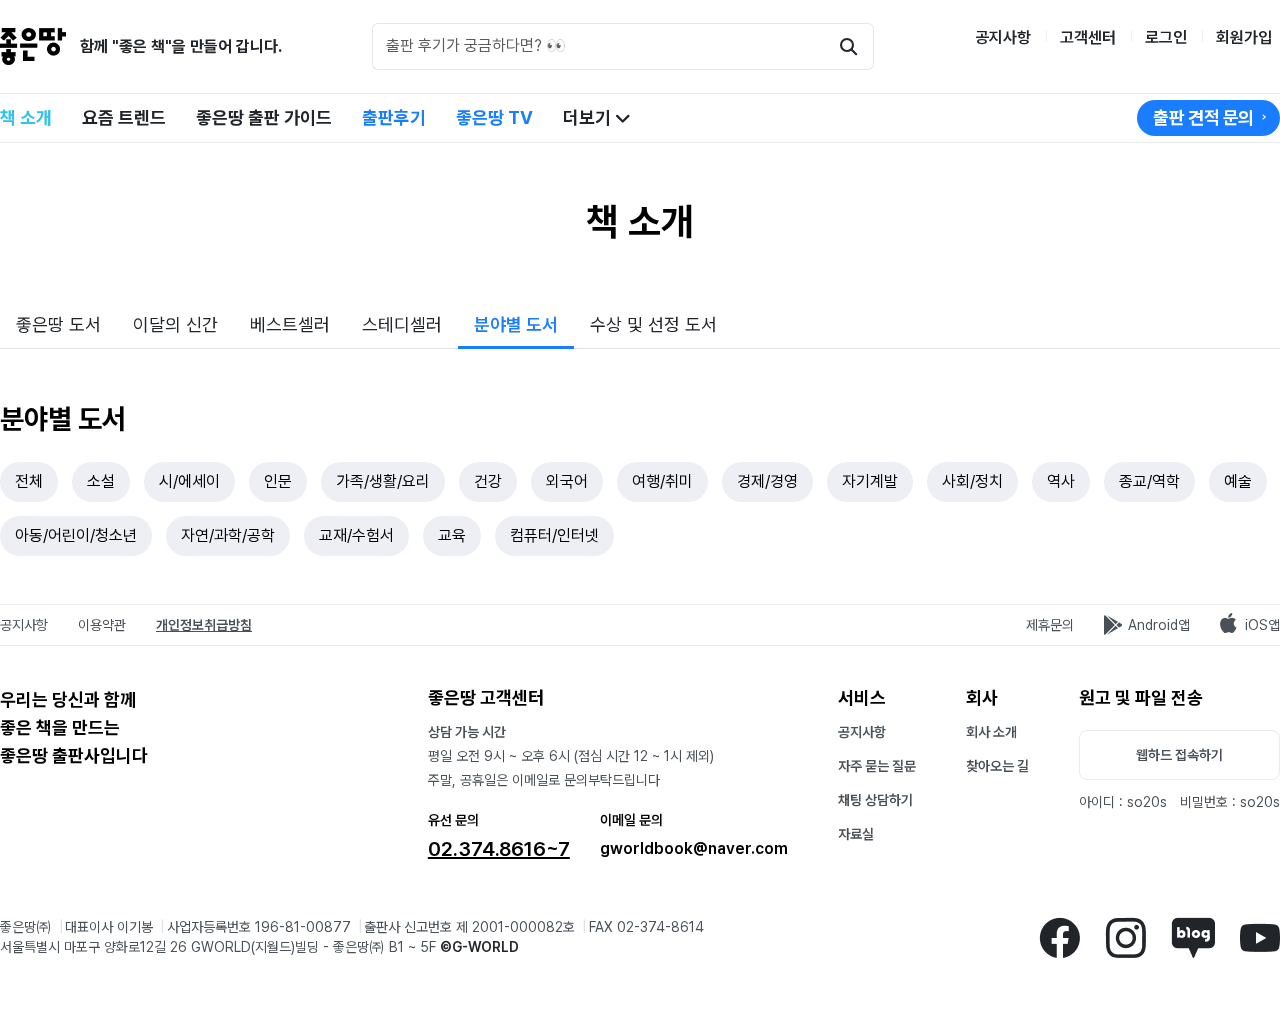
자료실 (856, 834)
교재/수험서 (356, 535)
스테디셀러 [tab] (402, 324)
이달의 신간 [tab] (175, 324)
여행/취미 (662, 481)
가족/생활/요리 (383, 481)
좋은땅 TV (494, 117)
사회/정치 (972, 481)
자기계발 (870, 481)
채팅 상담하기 (875, 800)
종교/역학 (1149, 481)
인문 (278, 481)
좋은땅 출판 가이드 (264, 117)
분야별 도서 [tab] (516, 324)
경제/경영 (767, 481)
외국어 (567, 481)
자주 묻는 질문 (877, 766)
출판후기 (394, 117)
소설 (101, 481)
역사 (1061, 481)
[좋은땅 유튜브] (1260, 936)
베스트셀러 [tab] (290, 324)
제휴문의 (1050, 625)
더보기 (589, 117)
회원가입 (1244, 37)
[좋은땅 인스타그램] (1125, 936)
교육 (452, 535)
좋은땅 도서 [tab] (58, 324)
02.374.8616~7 (499, 849)
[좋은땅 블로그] (1193, 936)
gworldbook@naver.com (694, 848)
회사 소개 (991, 732)
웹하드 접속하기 (1179, 755)
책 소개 (26, 117)
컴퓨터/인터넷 (554, 535)
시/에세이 (189, 481)
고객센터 (1088, 37)
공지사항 (1003, 37)
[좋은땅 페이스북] (1059, 936)
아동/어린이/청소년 (76, 535)
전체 (29, 481)
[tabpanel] (640, 476)
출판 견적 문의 (1203, 117)
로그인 (1166, 37)
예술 (1238, 481)
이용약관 (102, 625)
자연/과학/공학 (228, 535)
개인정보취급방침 (204, 625)
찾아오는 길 (997, 766)
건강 (488, 481)
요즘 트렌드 (124, 117)
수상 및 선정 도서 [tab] (653, 324)
